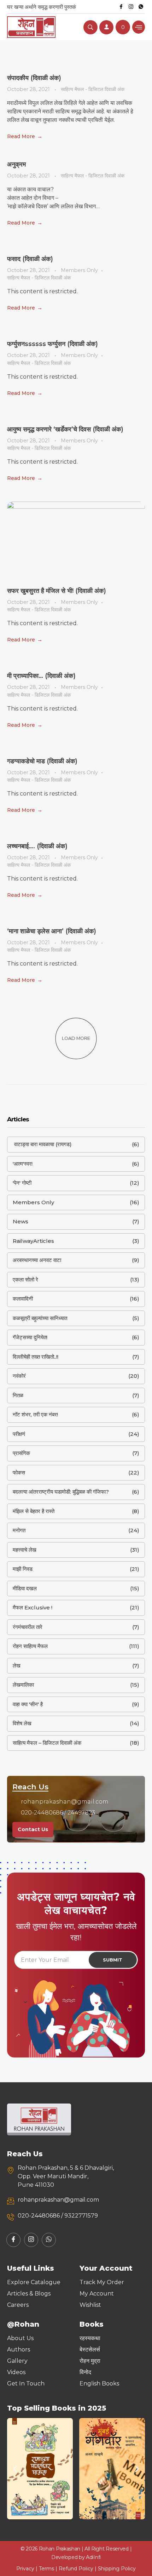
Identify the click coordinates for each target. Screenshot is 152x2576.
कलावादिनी (23, 1299)
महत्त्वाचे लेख (25, 1550)
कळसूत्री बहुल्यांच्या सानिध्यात (40, 1318)
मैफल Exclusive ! (33, 1607)
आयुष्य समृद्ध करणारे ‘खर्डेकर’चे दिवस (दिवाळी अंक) (65, 429)
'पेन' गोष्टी (22, 1183)
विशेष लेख (22, 1723)
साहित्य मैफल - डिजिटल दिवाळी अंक (93, 89)
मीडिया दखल (25, 1588)
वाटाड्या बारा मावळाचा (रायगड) (42, 1144)
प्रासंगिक (21, 1453)
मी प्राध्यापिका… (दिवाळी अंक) (41, 676)
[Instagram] (131, 7)
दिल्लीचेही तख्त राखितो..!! (36, 1357)
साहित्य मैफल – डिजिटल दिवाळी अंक (47, 1743)
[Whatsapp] (141, 7)
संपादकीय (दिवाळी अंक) (34, 78)
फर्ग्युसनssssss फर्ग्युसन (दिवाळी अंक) (52, 344)
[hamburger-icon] (139, 27)
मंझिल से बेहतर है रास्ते (34, 1511)
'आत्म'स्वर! (23, 1164)
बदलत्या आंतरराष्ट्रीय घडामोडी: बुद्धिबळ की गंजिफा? (61, 1492)
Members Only (79, 270)
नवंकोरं (19, 1376)
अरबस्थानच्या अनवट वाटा (37, 1260)
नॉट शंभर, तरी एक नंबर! (35, 1414)
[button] (15, 2469)
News (21, 1221)
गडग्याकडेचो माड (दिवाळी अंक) (42, 761)
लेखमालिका (23, 1685)
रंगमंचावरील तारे (28, 1627)
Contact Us (33, 1829)
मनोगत (19, 1530)
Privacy (25, 2569)
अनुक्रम (16, 164)
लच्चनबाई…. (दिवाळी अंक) (37, 846)
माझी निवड (23, 1569)
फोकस (19, 1473)
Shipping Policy (117, 2569)
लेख (17, 1666)
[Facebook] (121, 7)
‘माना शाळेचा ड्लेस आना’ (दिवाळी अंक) (52, 931)
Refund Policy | (78, 2569)
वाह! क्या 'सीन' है (28, 1704)
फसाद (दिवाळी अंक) (30, 259)
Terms (46, 2569)
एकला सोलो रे (25, 1279)
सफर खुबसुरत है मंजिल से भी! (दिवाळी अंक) (57, 591)
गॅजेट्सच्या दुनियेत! (30, 1337)
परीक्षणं (19, 1434)
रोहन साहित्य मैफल (30, 1646)
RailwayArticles (33, 1241)
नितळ (18, 1395)
